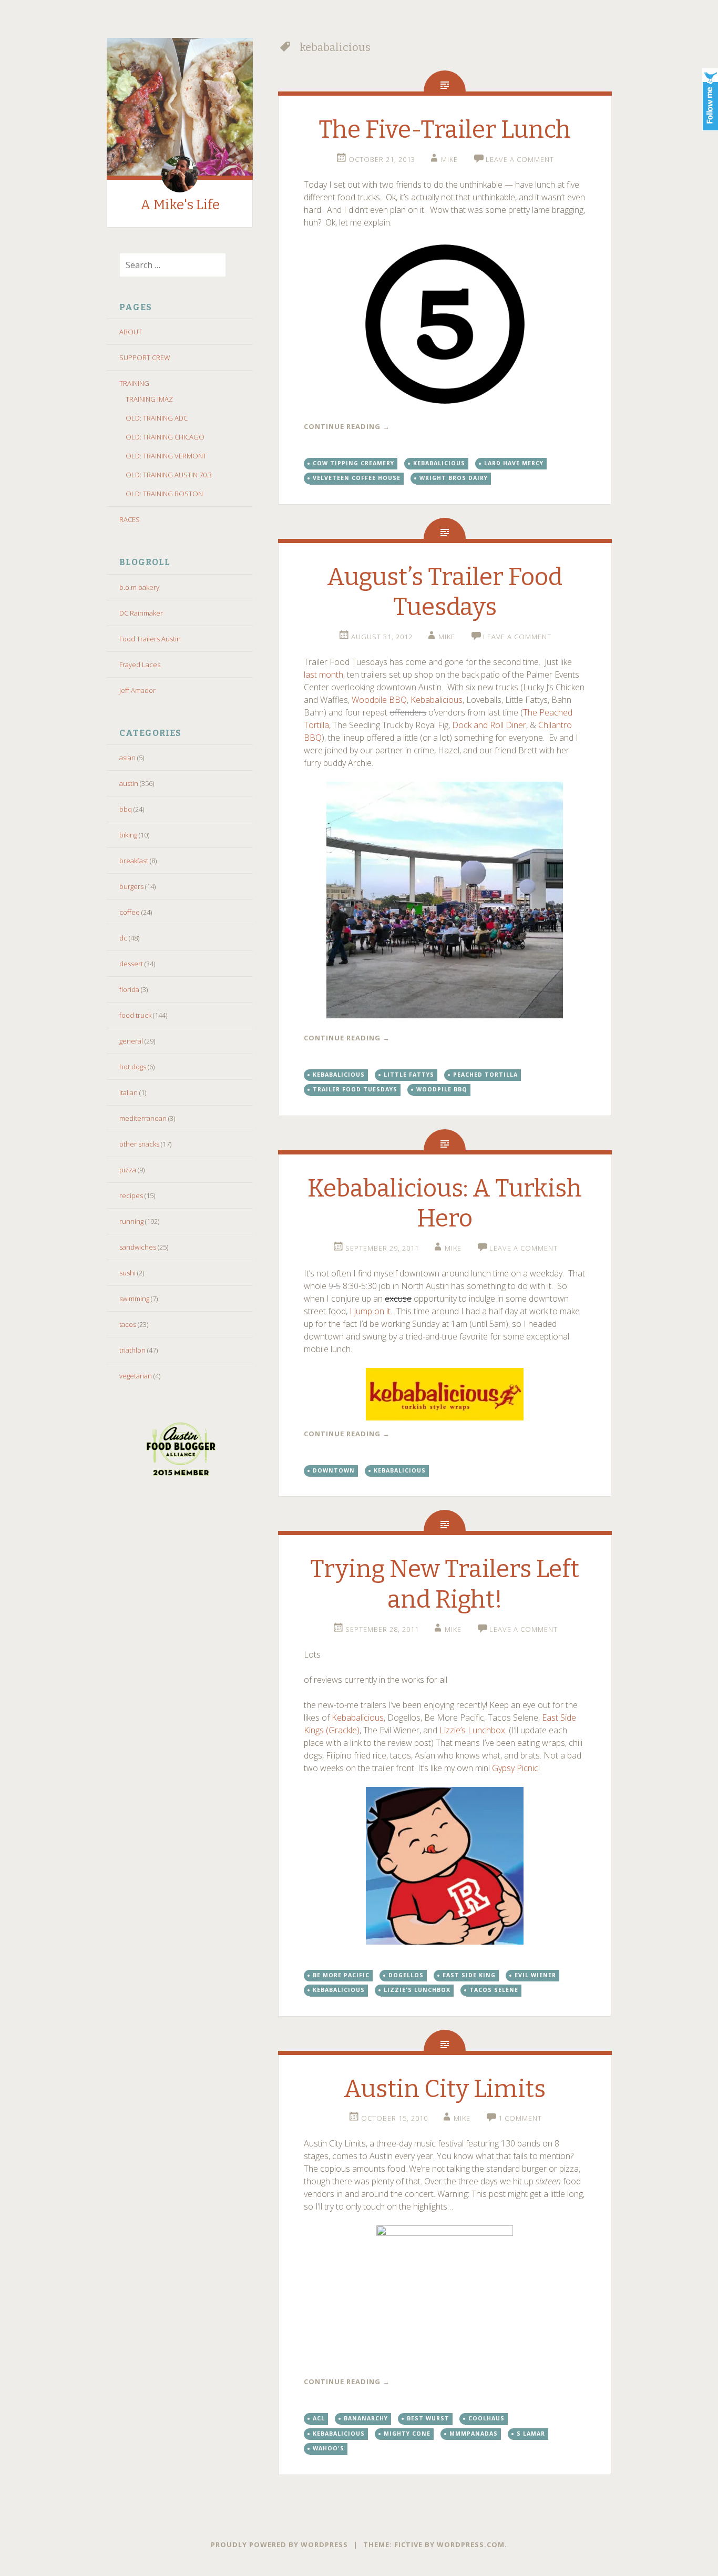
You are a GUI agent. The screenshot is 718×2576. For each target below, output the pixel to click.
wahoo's (329, 2448)
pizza (128, 1170)
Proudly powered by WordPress (279, 2544)
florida (129, 989)
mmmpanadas (474, 2434)
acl (319, 2418)
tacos (128, 1324)
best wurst (428, 2418)
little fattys (409, 1075)
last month (324, 674)
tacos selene (494, 1990)
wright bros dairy (454, 478)
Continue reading (347, 426)
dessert (131, 964)
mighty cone (407, 2434)
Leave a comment (520, 159)
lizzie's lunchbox (417, 1990)
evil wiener (535, 1975)
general (131, 1041)
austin (129, 783)
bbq (126, 809)
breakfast (134, 861)
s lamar (531, 2434)
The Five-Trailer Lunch (445, 130)
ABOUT (131, 332)
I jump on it (370, 1311)
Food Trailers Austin (150, 639)
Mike (449, 159)
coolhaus (486, 2418)
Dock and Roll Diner (489, 725)
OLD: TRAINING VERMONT (166, 456)
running (131, 1221)
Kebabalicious (437, 700)
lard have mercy (514, 463)
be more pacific (341, 1975)
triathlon (132, 1350)
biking (128, 835)
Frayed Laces (140, 665)
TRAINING (134, 383)
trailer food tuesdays (355, 1089)
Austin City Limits (445, 2089)
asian (127, 758)
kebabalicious (439, 463)
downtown (334, 1470)
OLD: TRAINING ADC (157, 418)
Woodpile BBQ (379, 700)
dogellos (406, 1975)
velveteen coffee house (357, 478)
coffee (130, 912)
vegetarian (136, 1376)
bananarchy (366, 2418)
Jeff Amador (137, 690)
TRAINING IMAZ (149, 399)
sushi (127, 1273)
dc (123, 938)
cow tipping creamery (353, 463)
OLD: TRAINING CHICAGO (165, 437)
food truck (135, 1015)
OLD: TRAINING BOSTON (164, 494)
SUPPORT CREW (145, 357)
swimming (134, 1299)
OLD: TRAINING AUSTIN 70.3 (169, 475)
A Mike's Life (180, 205)
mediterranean (143, 1118)
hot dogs (133, 1067)
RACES (130, 519)
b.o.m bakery (139, 587)
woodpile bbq (442, 1089)
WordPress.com (471, 2544)
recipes (131, 1195)
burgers (131, 886)
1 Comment (520, 2118)
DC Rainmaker (141, 613)
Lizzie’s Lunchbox (472, 1730)
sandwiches (138, 1247)
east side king (469, 1975)
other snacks (139, 1144)
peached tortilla (485, 1075)
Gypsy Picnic (515, 1768)
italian (129, 1092)
